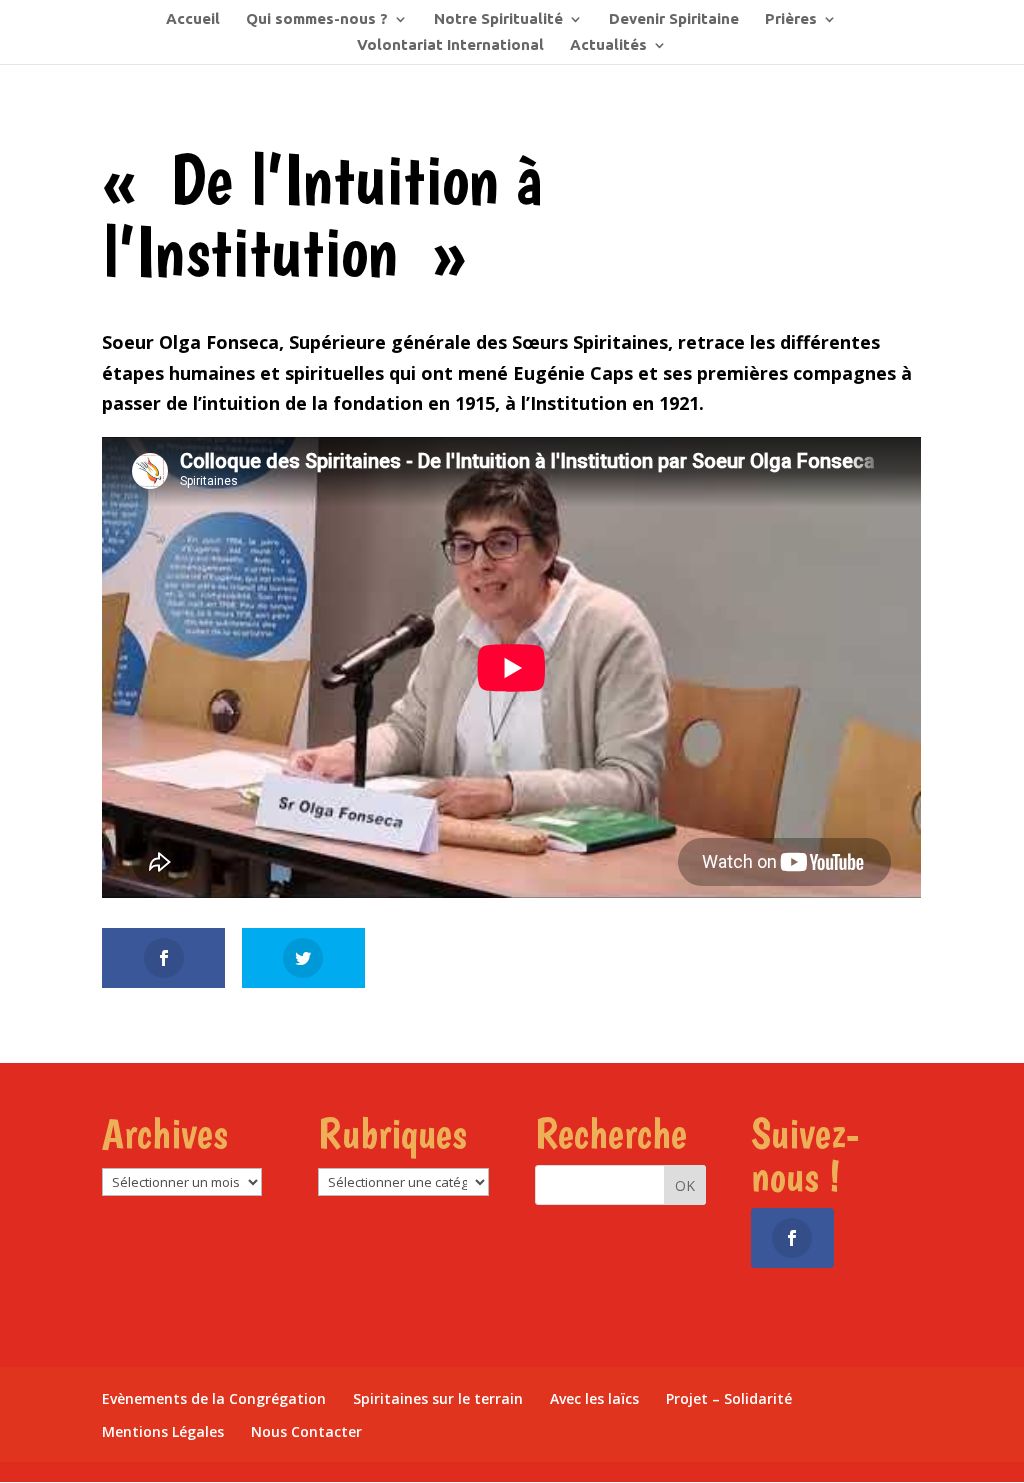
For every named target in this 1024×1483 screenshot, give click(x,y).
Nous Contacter (306, 1431)
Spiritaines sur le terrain (438, 1398)
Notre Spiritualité (498, 19)
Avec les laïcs (594, 1398)
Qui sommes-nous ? (317, 19)
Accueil (193, 19)
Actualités (608, 45)
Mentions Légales (163, 1431)
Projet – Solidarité (729, 1398)
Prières (791, 19)
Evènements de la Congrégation (214, 1398)
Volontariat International (450, 45)
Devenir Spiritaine (674, 19)
